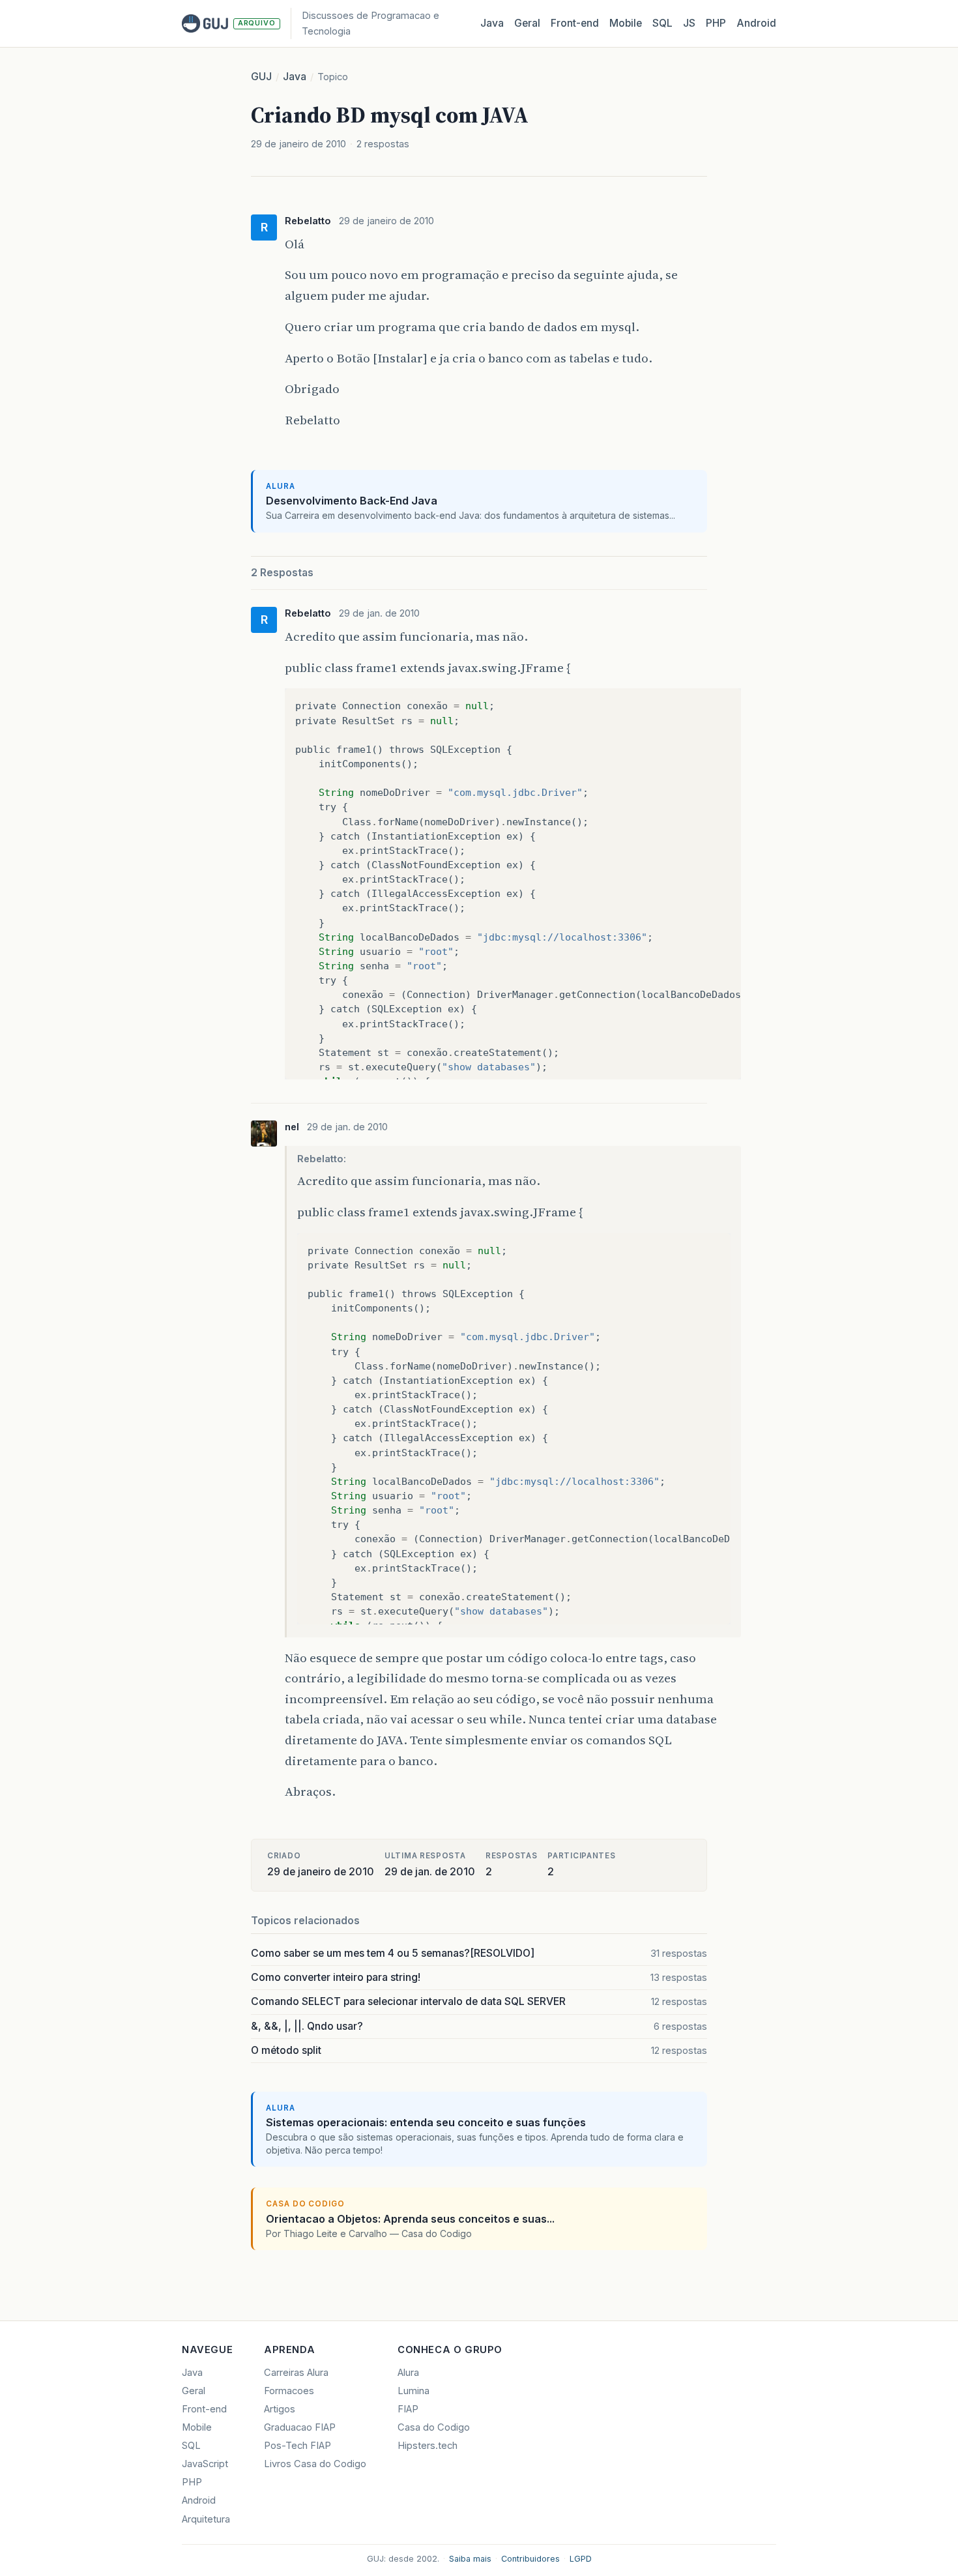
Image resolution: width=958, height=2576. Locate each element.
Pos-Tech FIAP (298, 2446)
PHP (716, 23)
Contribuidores (530, 2559)
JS (689, 23)
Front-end (204, 2409)
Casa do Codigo (434, 2427)
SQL (662, 23)
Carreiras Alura (296, 2373)
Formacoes (289, 2391)
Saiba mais (470, 2559)
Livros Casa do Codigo (315, 2464)
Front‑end (575, 23)
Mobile (626, 23)
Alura (408, 2373)
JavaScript (205, 2464)
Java (492, 23)
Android (756, 23)
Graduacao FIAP (300, 2427)
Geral (527, 23)
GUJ (261, 77)
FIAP (408, 2409)
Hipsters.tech (428, 2446)
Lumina (414, 2391)
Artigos (280, 2409)
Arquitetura (206, 2519)
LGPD (581, 2559)
